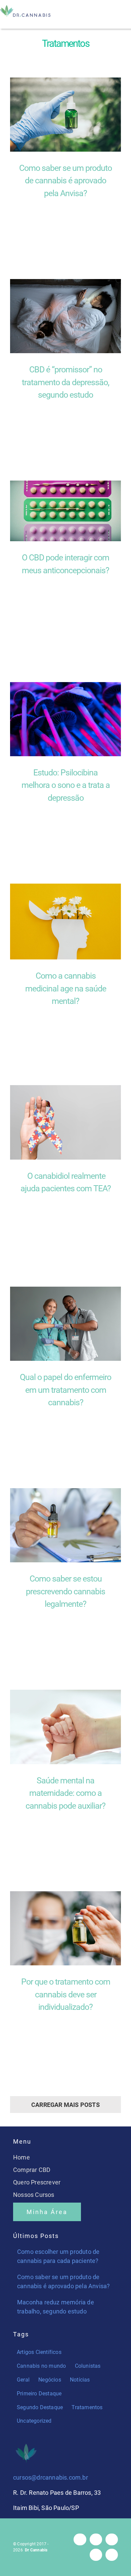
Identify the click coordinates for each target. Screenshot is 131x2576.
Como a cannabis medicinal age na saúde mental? (66, 988)
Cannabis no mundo (41, 2366)
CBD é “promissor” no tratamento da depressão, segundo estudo (65, 382)
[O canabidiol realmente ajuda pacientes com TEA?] (65, 1122)
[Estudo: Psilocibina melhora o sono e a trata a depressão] (65, 719)
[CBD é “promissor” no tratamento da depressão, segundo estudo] (65, 316)
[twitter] (112, 2539)
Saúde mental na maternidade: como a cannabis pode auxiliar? (65, 1793)
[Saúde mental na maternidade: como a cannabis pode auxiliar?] (65, 1727)
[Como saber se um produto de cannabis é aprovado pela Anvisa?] (65, 115)
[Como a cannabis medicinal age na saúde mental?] (65, 922)
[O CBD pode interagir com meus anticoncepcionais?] (65, 511)
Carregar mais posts (65, 2105)
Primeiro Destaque (39, 2394)
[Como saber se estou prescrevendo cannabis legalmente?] (65, 1525)
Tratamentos (87, 2407)
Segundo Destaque (40, 2407)
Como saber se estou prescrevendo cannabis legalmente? (65, 1591)
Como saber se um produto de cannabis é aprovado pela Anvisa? (65, 181)
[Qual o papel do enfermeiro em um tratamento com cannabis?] (65, 1324)
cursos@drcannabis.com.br (51, 2477)
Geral (23, 2380)
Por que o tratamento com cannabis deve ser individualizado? (66, 1994)
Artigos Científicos (39, 2352)
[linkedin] (112, 2555)
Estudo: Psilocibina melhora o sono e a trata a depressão (66, 785)
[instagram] (96, 2539)
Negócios (50, 2380)
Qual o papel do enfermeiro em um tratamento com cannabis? (65, 1390)
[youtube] (96, 2555)
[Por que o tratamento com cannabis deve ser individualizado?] (65, 1928)
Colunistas (88, 2366)
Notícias (80, 2380)
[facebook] (80, 2539)
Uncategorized (34, 2421)
